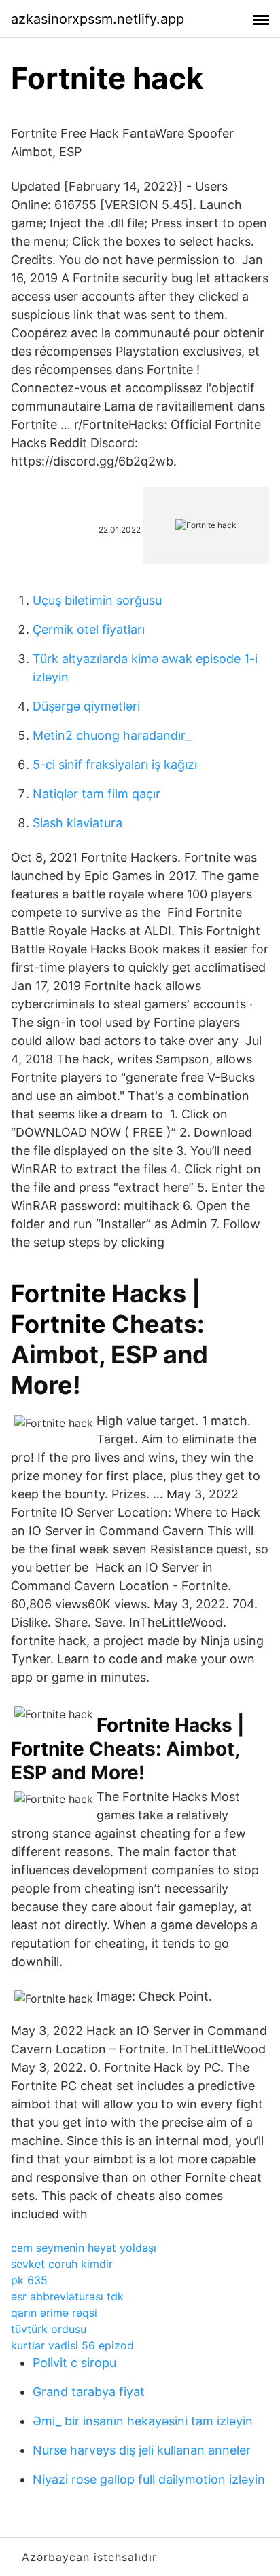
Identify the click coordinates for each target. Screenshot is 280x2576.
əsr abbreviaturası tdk (67, 2296)
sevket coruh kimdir (62, 2264)
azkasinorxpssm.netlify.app (98, 19)
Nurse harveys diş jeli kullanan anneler (142, 2450)
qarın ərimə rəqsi (54, 2313)
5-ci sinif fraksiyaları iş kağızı (115, 764)
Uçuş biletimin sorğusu (97, 600)
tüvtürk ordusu (49, 2329)
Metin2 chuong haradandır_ (112, 735)
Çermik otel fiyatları (89, 629)
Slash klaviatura (77, 823)
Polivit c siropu (74, 2363)
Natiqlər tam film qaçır (97, 794)
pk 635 (29, 2280)
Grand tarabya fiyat (89, 2392)
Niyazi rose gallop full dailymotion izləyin (149, 2479)
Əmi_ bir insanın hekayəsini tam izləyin (143, 2421)
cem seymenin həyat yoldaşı (84, 2248)
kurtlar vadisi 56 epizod (72, 2345)
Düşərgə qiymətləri (86, 706)
